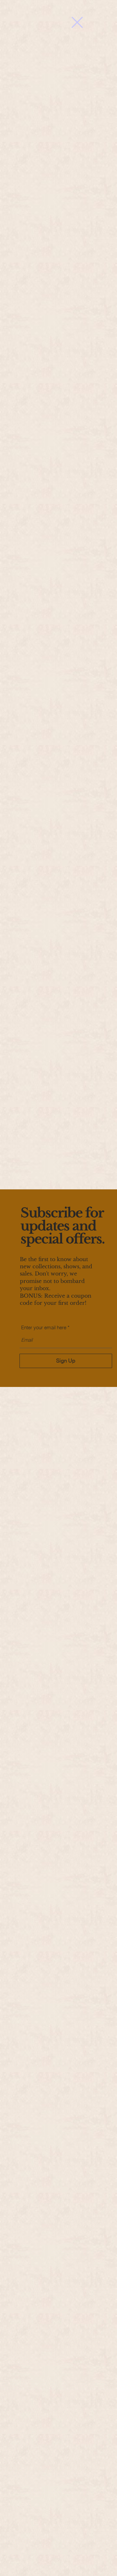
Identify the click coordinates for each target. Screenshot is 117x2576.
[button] (77, 22)
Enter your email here (44, 1327)
